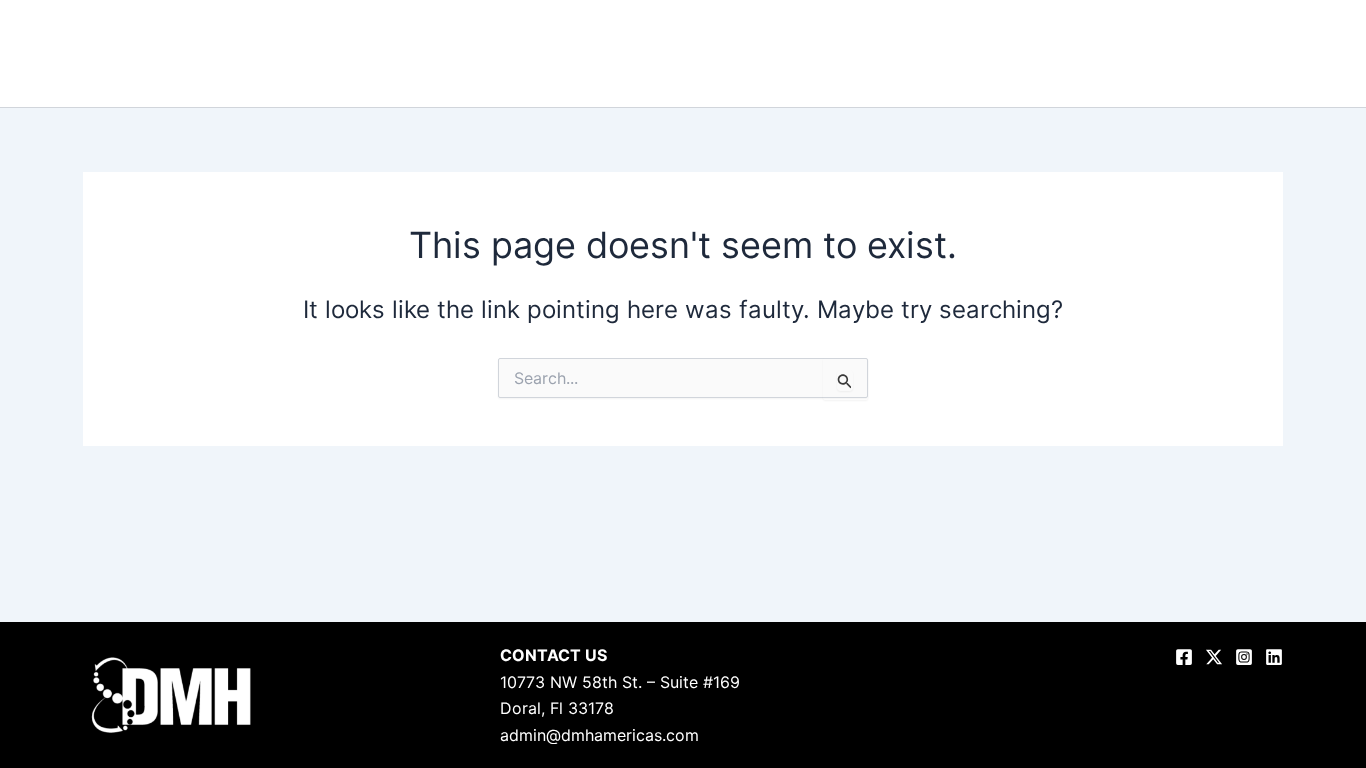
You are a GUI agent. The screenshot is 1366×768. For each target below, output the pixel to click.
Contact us (1283, 53)
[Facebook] (1184, 657)
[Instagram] (1244, 657)
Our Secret (855, 53)
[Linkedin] (1274, 657)
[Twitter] (1214, 657)
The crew (1033, 53)
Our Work (947, 53)
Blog (1205, 53)
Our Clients (1126, 53)
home (775, 53)
